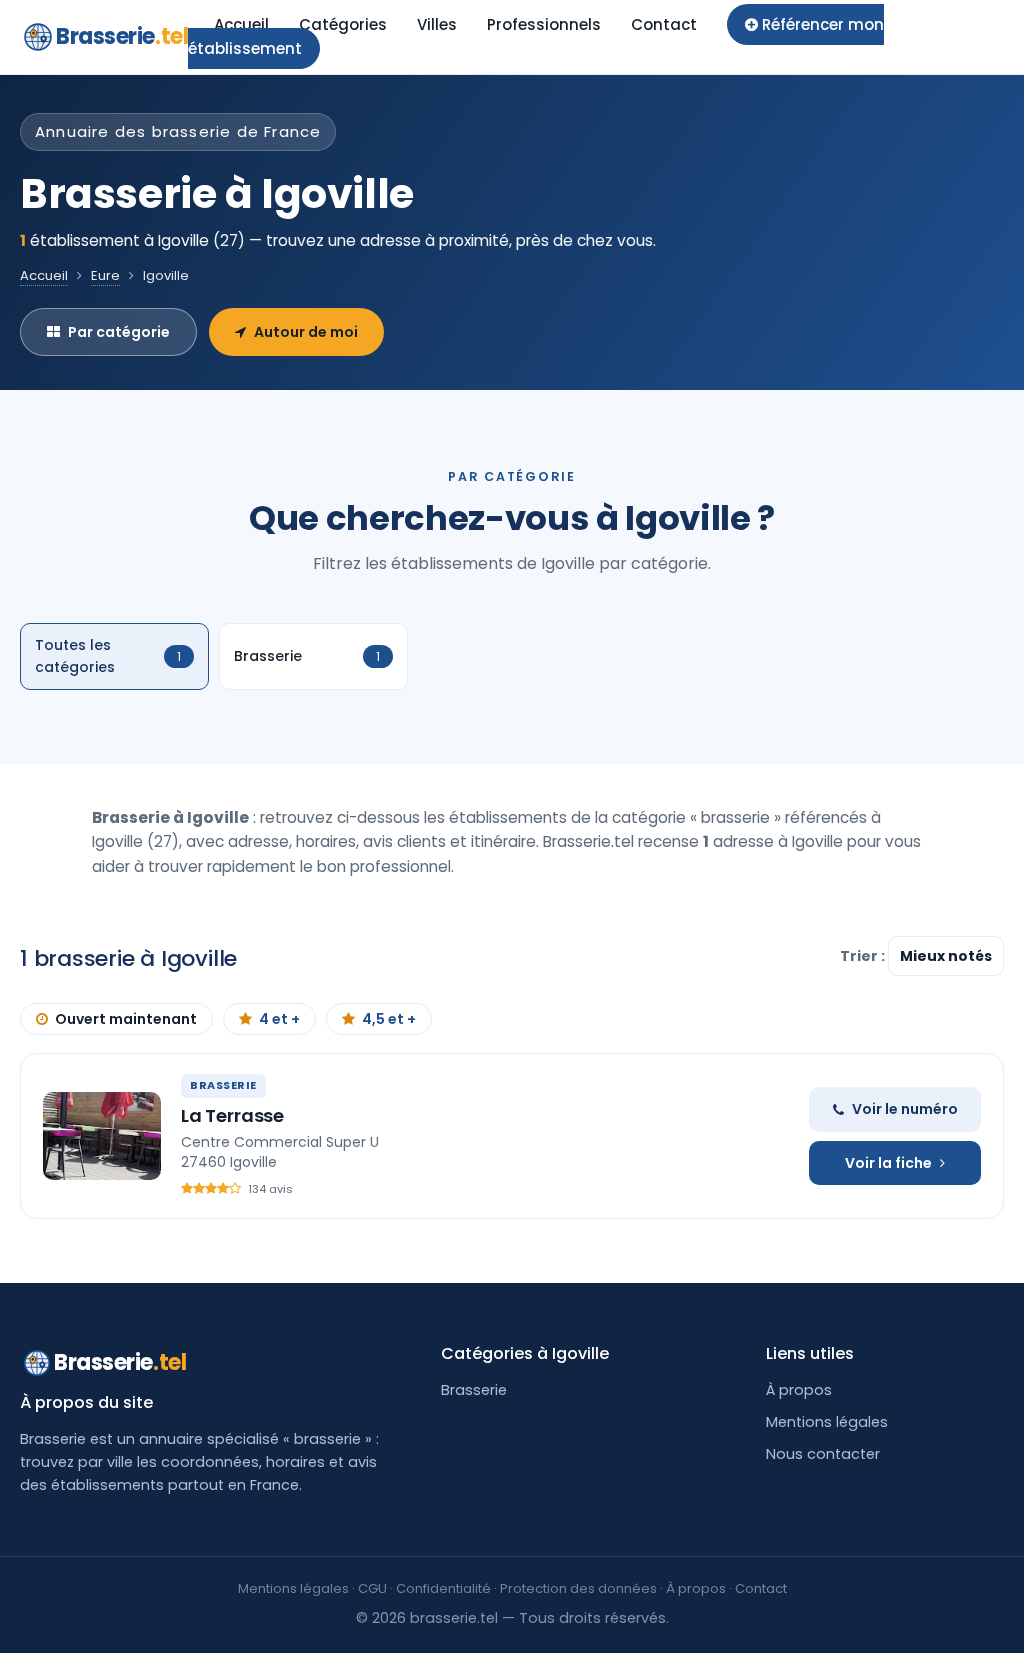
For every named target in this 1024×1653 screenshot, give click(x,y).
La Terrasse (232, 1115)
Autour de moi (306, 332)
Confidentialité (443, 1588)
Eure (105, 275)
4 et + (279, 1019)
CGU (372, 1588)
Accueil (241, 24)
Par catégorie (119, 332)
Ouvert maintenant (126, 1019)
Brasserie (122, 36)
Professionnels (544, 24)
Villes (437, 24)
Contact (664, 24)
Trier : (864, 956)
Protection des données (578, 1588)
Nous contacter (823, 1454)
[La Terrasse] (102, 1136)
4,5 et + (389, 1019)
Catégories (343, 24)
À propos (799, 1390)
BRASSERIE (223, 1085)
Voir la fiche (888, 1163)
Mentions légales (827, 1422)
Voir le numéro (905, 1109)
